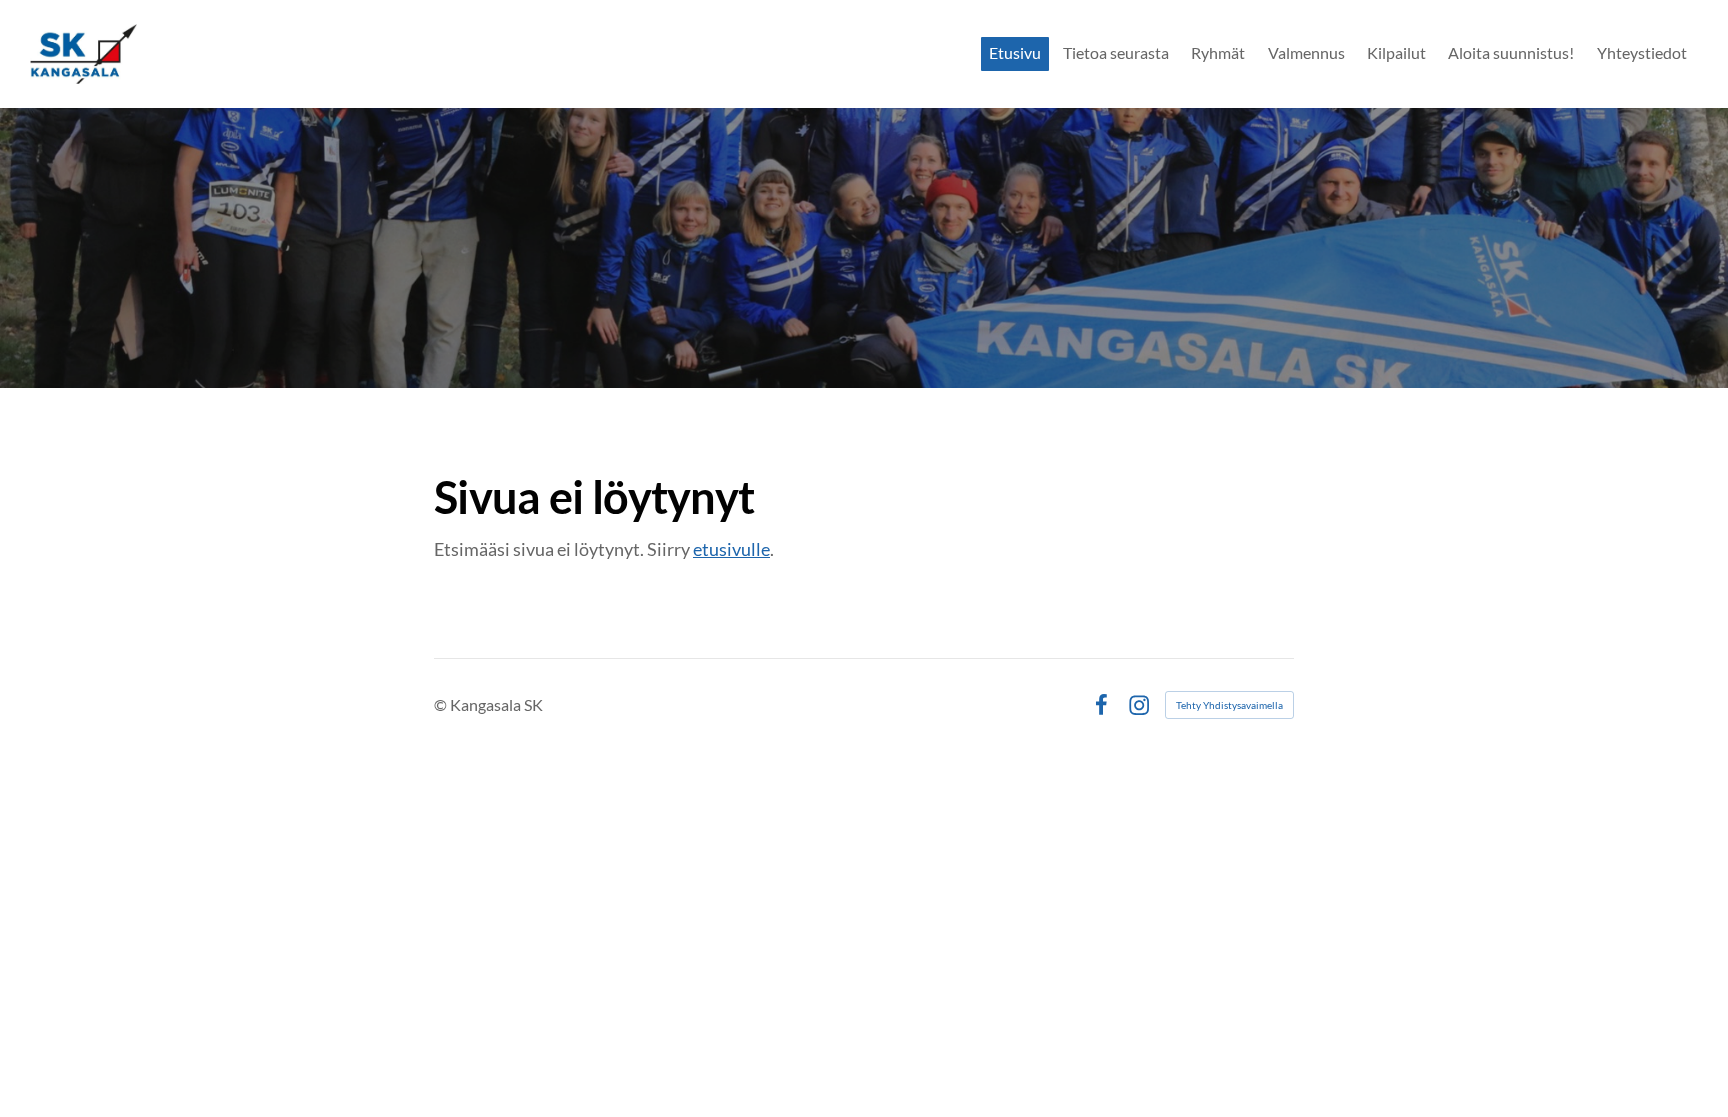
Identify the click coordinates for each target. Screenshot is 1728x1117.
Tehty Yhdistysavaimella (1229, 705)
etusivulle (731, 549)
